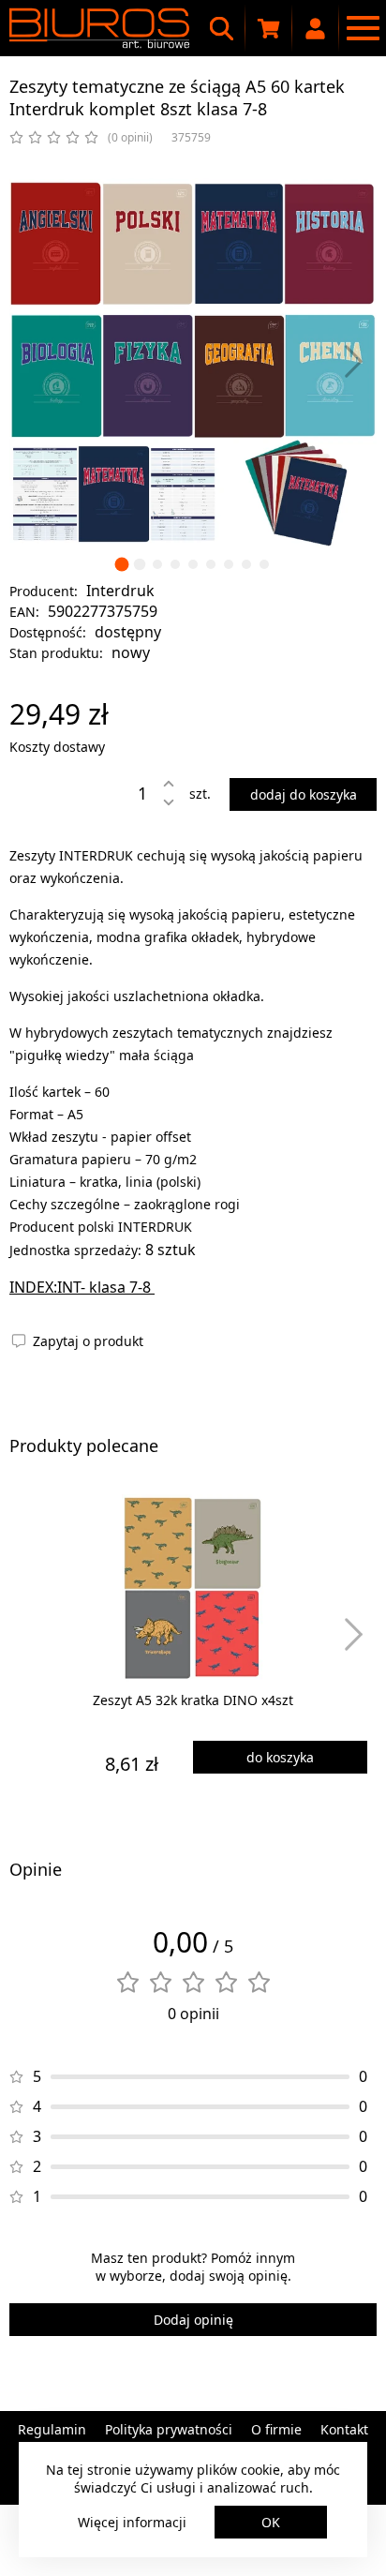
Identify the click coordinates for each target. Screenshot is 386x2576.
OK (271, 2522)
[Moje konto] (316, 28)
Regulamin (52, 2429)
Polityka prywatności (169, 2429)
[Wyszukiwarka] (222, 28)
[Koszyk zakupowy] (269, 28)
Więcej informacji (132, 2522)
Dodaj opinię (193, 2320)
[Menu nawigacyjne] (363, 28)
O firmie (276, 2429)
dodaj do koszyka (304, 794)
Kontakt (344, 2429)
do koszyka (280, 1757)
